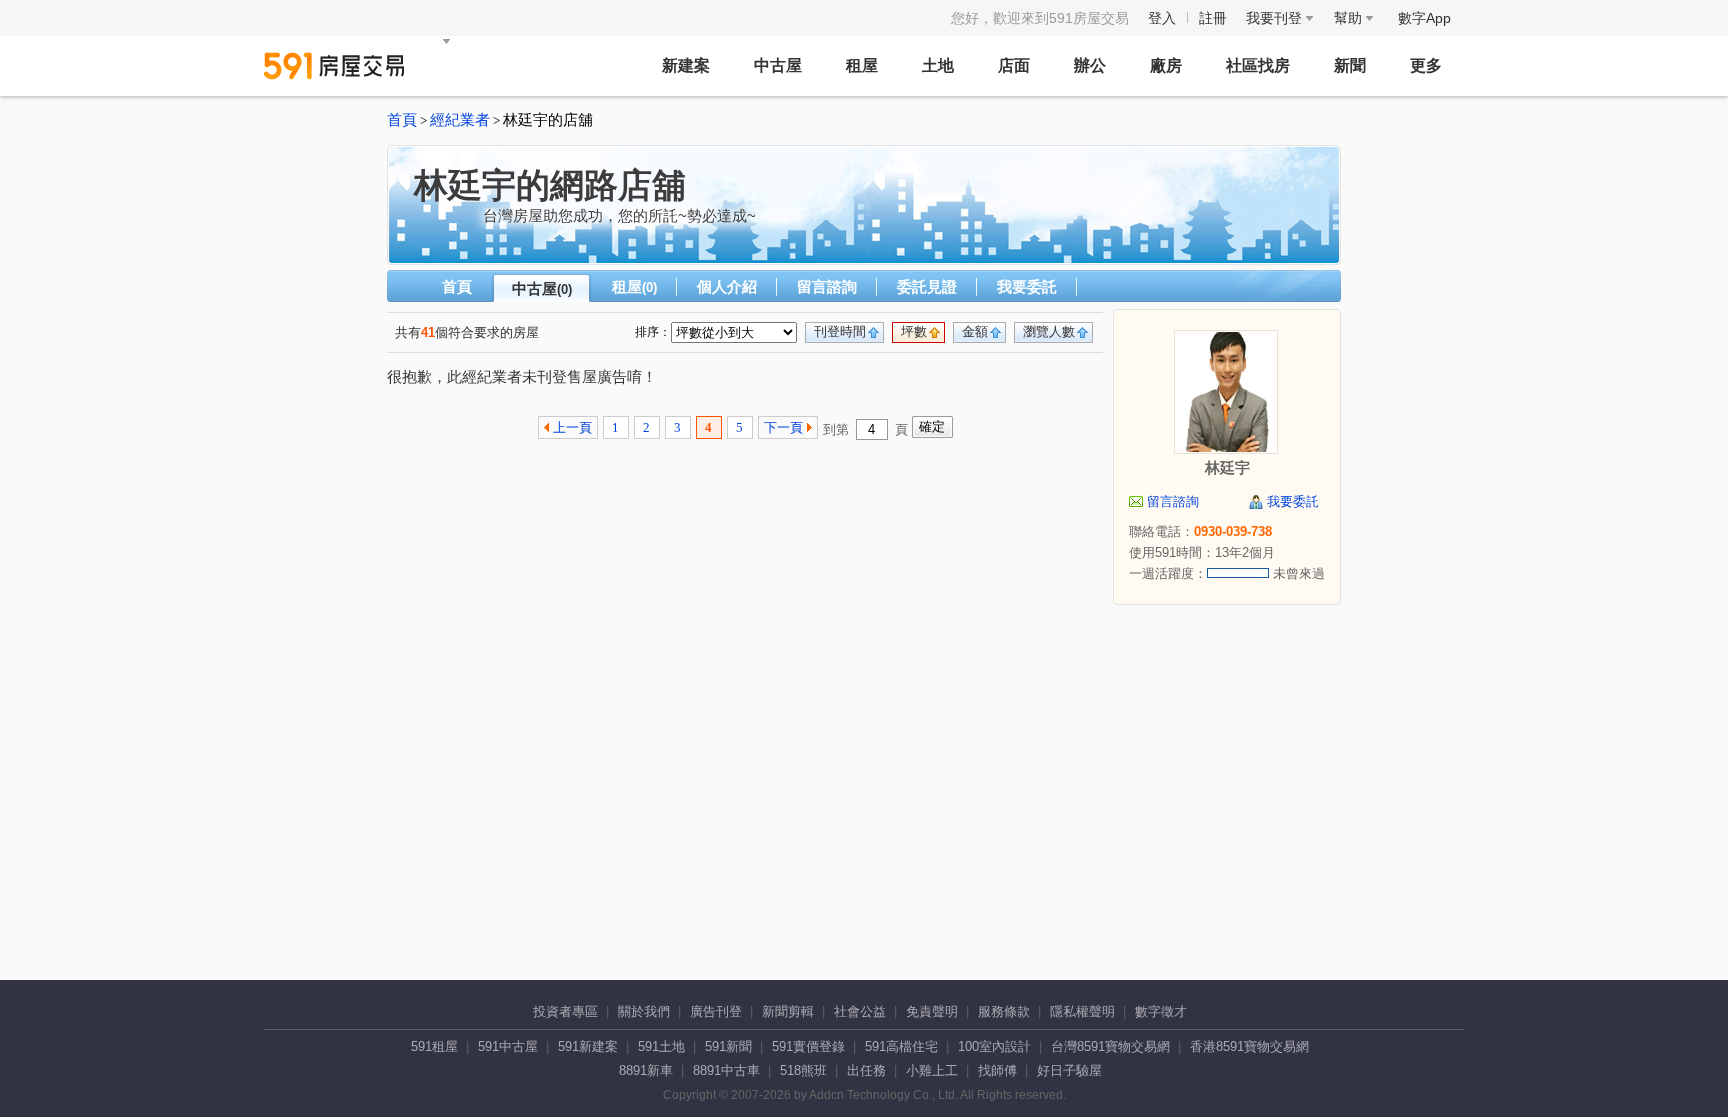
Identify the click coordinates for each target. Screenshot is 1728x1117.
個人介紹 (727, 286)
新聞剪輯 (788, 1011)
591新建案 (588, 1046)
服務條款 (1004, 1011)
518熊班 (803, 1070)
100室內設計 (994, 1046)
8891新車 (646, 1070)
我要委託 (1027, 286)
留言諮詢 (827, 286)
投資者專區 (565, 1011)
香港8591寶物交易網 (1249, 1046)
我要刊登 (1276, 18)
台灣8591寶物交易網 (1110, 1046)
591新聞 (728, 1046)
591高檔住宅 (901, 1046)
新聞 (1350, 65)
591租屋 (434, 1046)
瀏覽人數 (1049, 331)
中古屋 (778, 65)
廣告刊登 (716, 1011)
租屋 (862, 65)
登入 (1162, 18)
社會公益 (860, 1011)
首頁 (402, 120)
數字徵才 (1161, 1011)
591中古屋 (508, 1046)
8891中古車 (726, 1070)
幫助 (1350, 18)
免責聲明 (932, 1011)
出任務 (866, 1070)
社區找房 (1258, 65)
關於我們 (644, 1011)
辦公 (1090, 65)
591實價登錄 (808, 1046)
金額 (975, 331)
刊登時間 (840, 331)
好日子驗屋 (1069, 1070)
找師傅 (997, 1070)
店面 (1014, 65)
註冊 (1213, 18)
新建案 (686, 65)
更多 (1426, 65)
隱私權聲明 (1082, 1011)
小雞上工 (932, 1070)
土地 (938, 65)
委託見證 (927, 286)
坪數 (914, 331)
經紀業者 (460, 120)
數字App (1424, 18)
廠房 (1166, 65)
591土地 (661, 1046)
